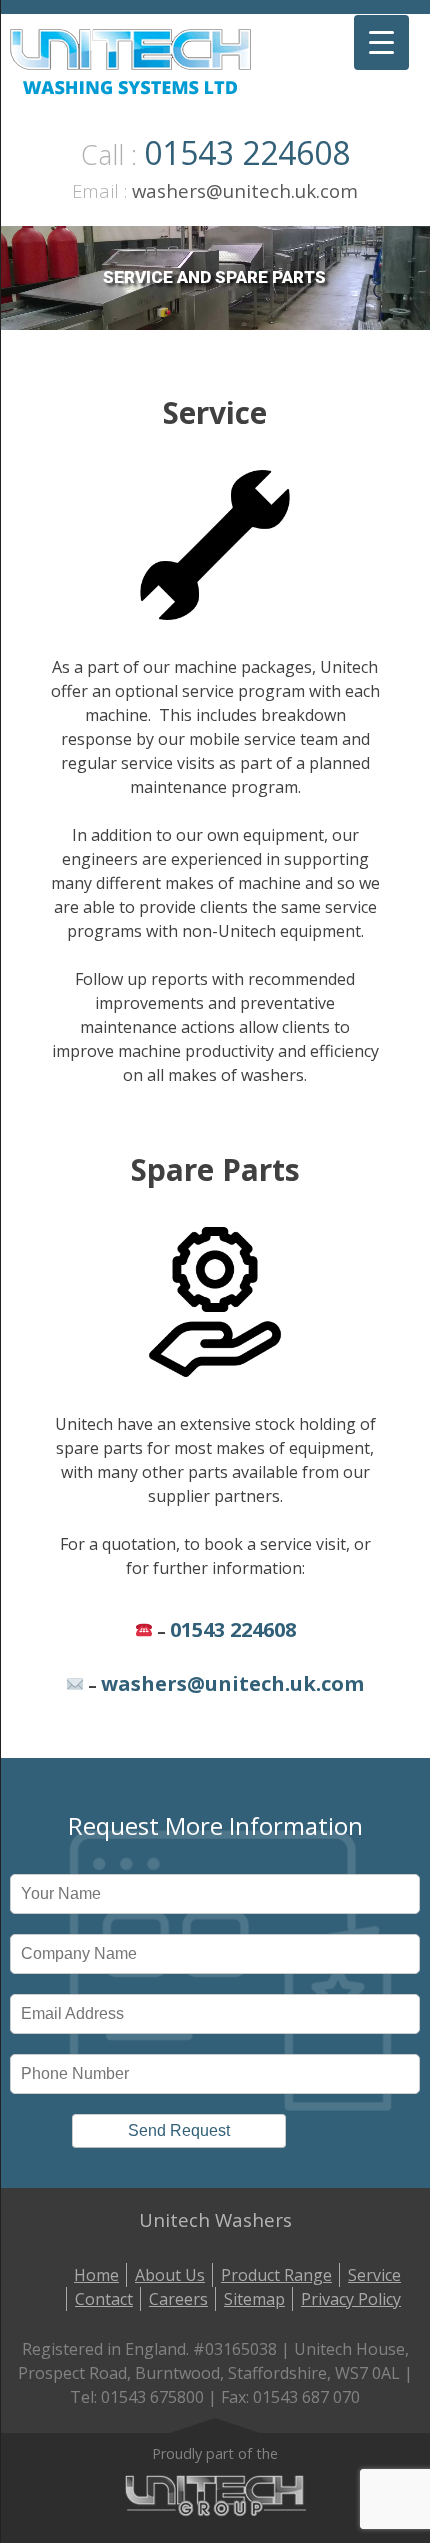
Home (96, 2275)
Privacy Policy (351, 2299)
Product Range (276, 2275)
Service (374, 2275)
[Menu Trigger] (381, 42)
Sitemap (254, 2299)
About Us (170, 2275)
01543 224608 (247, 152)
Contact (104, 2299)
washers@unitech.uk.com (245, 190)
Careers (178, 2299)
